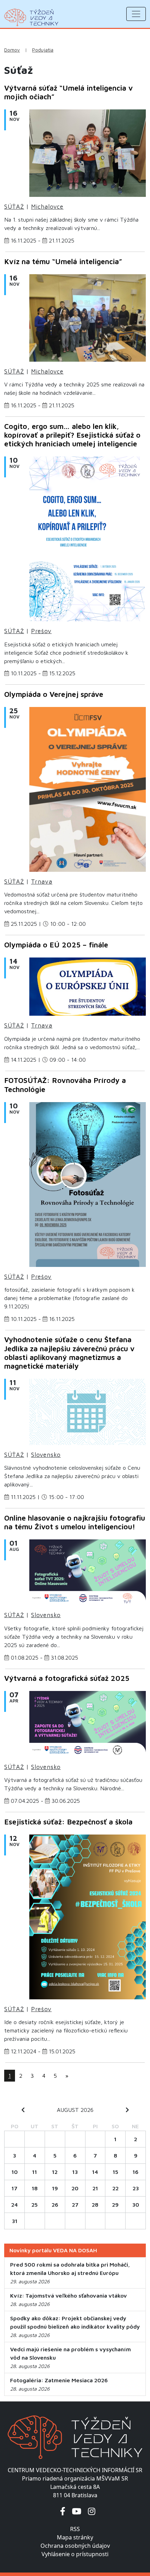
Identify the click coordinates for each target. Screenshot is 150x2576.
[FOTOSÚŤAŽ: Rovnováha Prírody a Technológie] (88, 1186)
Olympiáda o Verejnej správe (54, 694)
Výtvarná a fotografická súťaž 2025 (67, 1678)
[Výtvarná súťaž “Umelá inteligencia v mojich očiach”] (88, 155)
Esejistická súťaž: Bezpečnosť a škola (68, 1822)
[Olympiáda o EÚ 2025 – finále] (88, 989)
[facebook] (63, 2511)
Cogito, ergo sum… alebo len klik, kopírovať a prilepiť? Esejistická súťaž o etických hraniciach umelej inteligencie (72, 435)
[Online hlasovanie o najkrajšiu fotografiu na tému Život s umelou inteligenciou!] (88, 1575)
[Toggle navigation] (136, 14)
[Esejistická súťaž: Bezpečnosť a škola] (88, 1919)
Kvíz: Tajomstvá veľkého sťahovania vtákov (69, 2296)
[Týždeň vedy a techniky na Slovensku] (31, 17)
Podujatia (43, 50)
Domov (12, 50)
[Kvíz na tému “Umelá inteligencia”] (88, 320)
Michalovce (47, 207)
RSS (75, 2529)
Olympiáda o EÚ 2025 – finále (56, 945)
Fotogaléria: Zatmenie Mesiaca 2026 (59, 2380)
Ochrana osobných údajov (75, 2546)
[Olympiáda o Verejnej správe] (88, 792)
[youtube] (77, 2511)
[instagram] (92, 2511)
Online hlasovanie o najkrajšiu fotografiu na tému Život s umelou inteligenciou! (75, 1522)
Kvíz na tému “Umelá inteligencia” (63, 261)
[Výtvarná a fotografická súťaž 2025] (88, 1726)
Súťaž (14, 207)
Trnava (42, 882)
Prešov (41, 631)
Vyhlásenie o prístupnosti (75, 2554)
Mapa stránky (75, 2537)
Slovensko (46, 1455)
